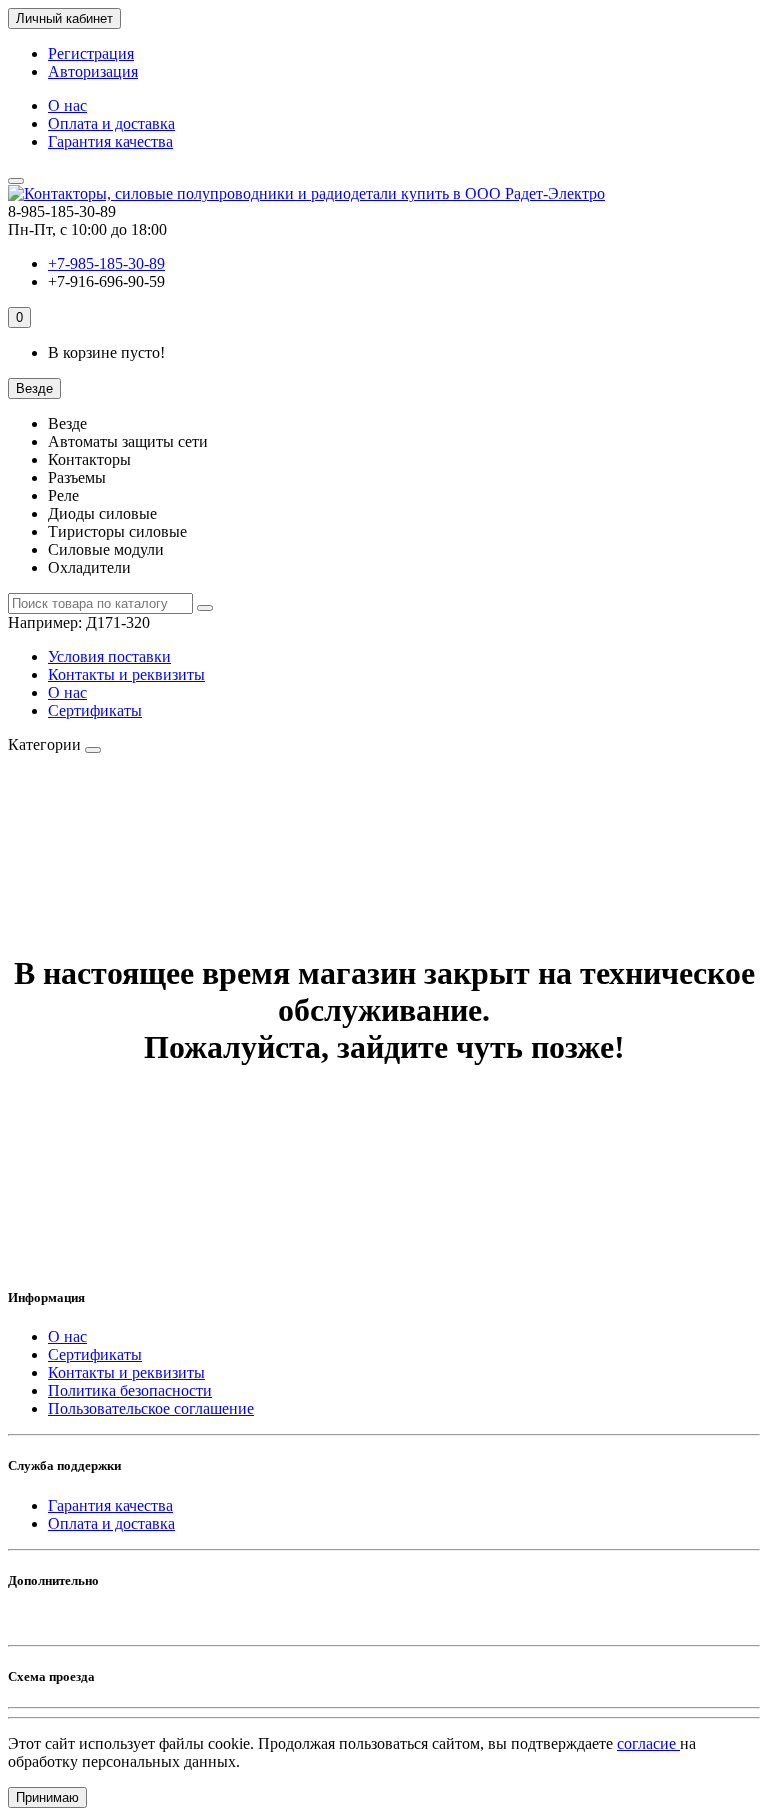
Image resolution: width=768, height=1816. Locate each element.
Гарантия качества (110, 141)
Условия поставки (109, 656)
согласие (648, 1743)
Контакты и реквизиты (126, 674)
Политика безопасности (130, 1390)
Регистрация (91, 53)
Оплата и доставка (111, 123)
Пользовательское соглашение (151, 1408)
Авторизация (93, 71)
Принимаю (47, 1797)
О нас (67, 105)
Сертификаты (95, 710)
